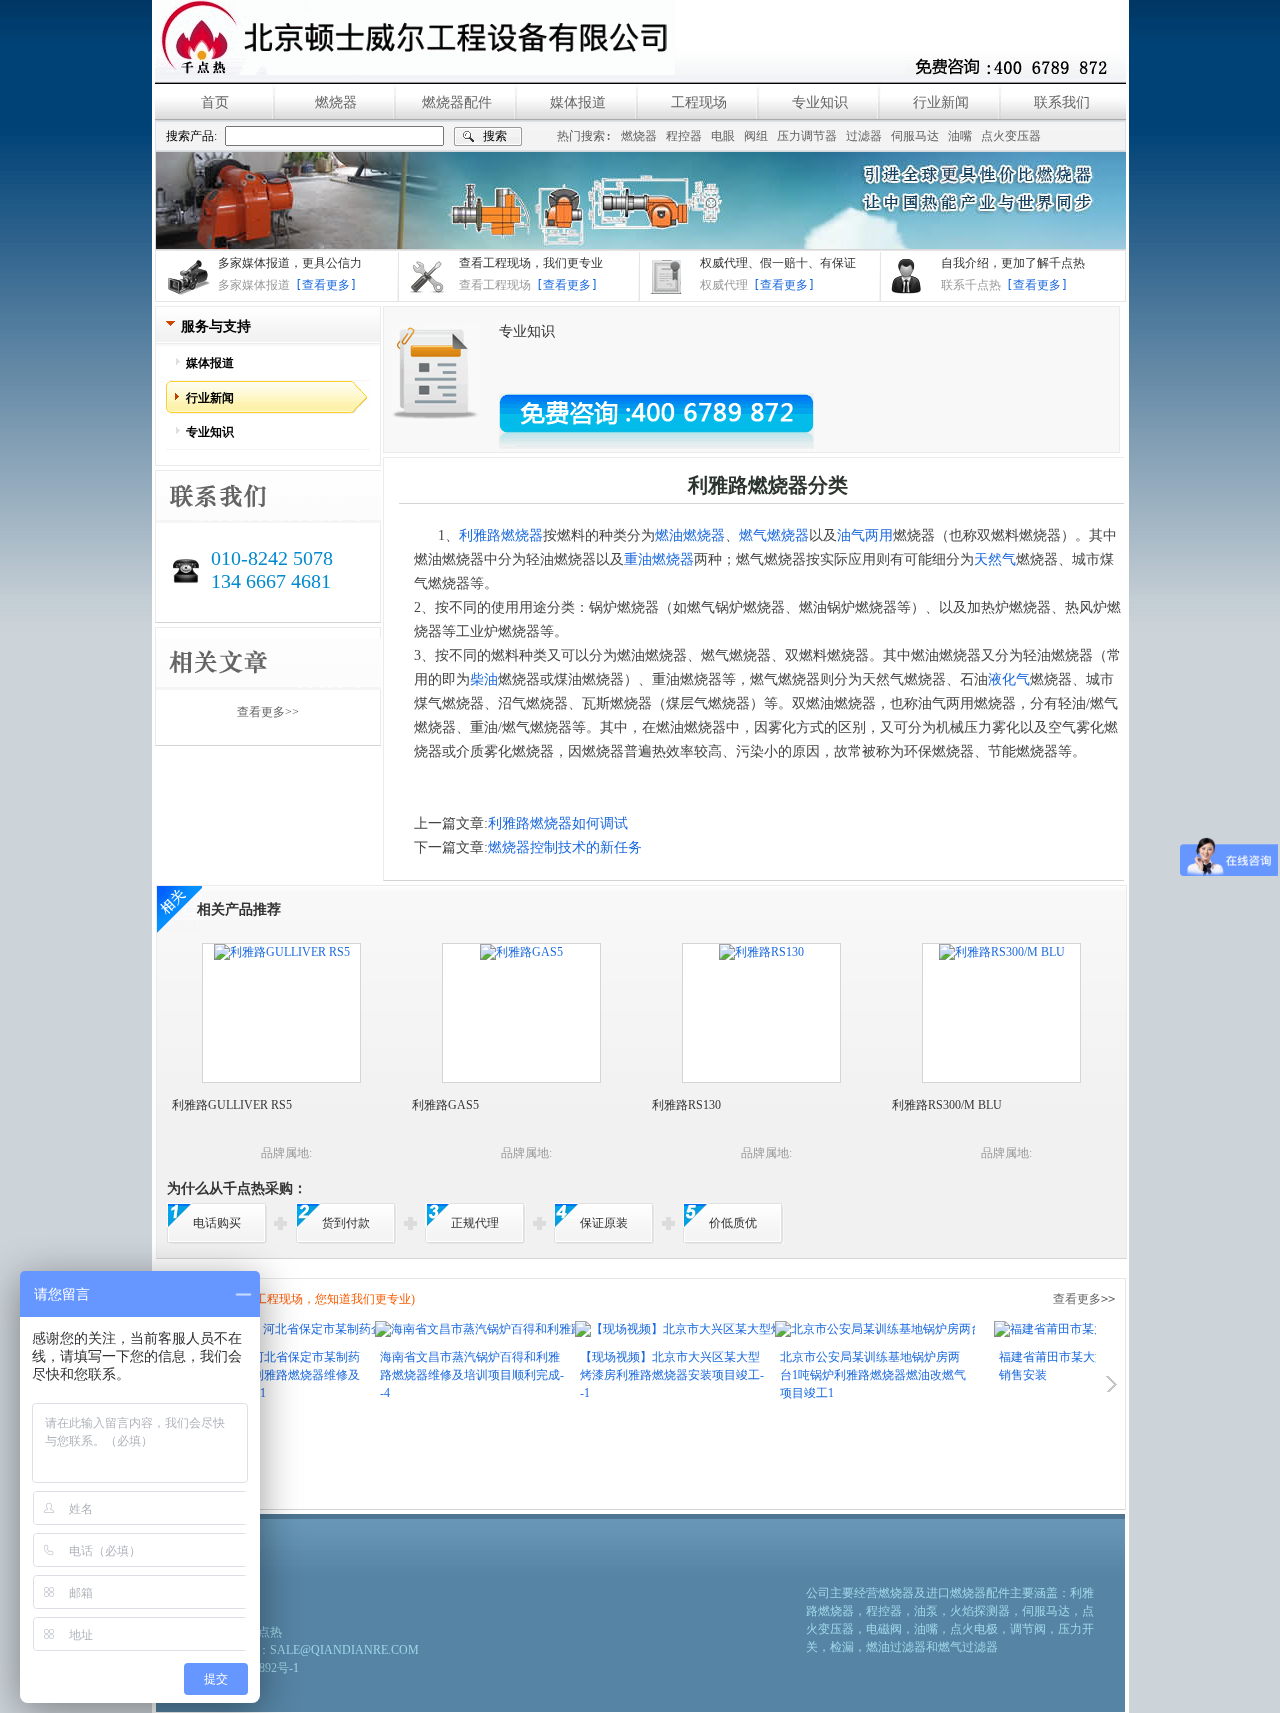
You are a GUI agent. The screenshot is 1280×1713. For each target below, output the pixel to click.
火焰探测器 (980, 1611)
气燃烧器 (781, 535)
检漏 (842, 1647)
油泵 (926, 1611)
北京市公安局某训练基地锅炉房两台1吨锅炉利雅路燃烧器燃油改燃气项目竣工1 (832, 1375)
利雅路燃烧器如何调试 (558, 823)
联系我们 (1062, 102)
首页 (215, 102)
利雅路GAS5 (445, 1105)
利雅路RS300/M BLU (947, 1105)
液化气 (1009, 679)
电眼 (723, 136)
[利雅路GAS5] (521, 952)
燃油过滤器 (896, 1647)
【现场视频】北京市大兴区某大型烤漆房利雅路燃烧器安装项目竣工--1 (631, 1375)
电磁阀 (884, 1629)
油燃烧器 (697, 535)
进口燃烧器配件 (968, 1593)
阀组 (756, 136)
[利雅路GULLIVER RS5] (282, 952)
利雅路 (480, 535)
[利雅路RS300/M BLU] (1002, 952)
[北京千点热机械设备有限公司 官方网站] (415, 37)
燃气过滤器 (968, 1647)
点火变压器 (1011, 136)
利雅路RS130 (686, 1105)
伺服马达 (915, 136)
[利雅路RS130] (761, 952)
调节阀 (1028, 1629)
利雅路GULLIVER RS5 (232, 1105)
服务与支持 (216, 326)
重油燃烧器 (659, 559)
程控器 (684, 136)
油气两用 (865, 535)
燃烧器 (336, 102)
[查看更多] (326, 285)
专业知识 (820, 102)
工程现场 (699, 102)
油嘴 (960, 136)
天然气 (995, 559)
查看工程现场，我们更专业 (531, 263)
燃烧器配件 (457, 102)
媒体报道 (578, 102)
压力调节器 (807, 136)
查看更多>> (268, 712)
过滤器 (864, 136)
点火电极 (974, 1629)
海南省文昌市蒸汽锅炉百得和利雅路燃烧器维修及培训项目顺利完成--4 (431, 1375)
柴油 (484, 679)
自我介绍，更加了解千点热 (1013, 263)
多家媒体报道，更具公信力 (290, 263)
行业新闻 (941, 102)
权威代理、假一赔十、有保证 (778, 263)
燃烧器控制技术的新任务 (565, 847)
